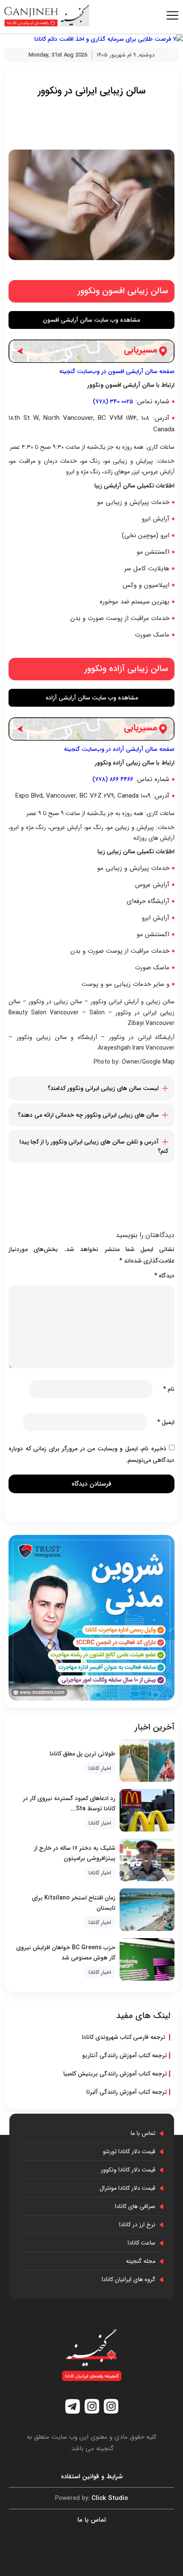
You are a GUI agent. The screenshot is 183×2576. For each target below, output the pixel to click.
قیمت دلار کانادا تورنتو (129, 2151)
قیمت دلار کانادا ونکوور (128, 2170)
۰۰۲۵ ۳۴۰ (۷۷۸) (113, 402)
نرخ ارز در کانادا (137, 2225)
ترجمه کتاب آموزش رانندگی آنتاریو (124, 2055)
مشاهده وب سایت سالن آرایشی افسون (91, 320)
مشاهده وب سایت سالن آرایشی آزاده (92, 698)
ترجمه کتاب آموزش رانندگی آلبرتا (127, 2092)
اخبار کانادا (100, 1768)
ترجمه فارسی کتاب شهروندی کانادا (124, 2037)
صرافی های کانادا (135, 2206)
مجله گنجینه (141, 2261)
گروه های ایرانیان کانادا (129, 2279)
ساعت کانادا (142, 2243)
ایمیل (166, 1422)
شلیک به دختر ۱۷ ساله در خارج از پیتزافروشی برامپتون (75, 1853)
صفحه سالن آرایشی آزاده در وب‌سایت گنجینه (119, 749)
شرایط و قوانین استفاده (92, 2477)
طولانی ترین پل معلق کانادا (83, 1754)
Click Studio (91, 2498)
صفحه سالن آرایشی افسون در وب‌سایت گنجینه (117, 371)
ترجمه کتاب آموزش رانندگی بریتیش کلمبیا (115, 2074)
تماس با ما (143, 2133)
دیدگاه (164, 1276)
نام (169, 1389)
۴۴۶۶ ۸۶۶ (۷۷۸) (113, 779)
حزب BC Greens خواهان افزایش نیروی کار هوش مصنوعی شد (66, 1953)
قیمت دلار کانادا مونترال (127, 2188)
